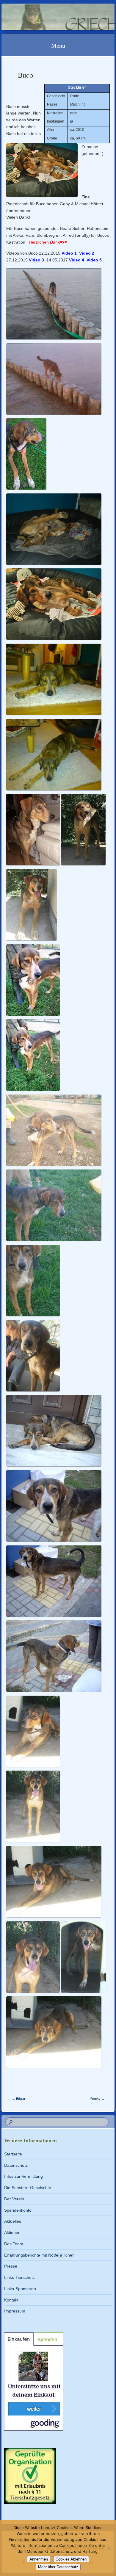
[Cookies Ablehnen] (109, 2548)
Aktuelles (13, 2221)
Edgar (19, 2099)
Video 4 (77, 260)
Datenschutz (16, 2165)
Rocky (97, 2099)
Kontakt (11, 2300)
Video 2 (87, 253)
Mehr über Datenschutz (58, 2567)
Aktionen (12, 2232)
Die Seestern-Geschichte (28, 2188)
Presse (11, 2266)
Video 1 (69, 253)
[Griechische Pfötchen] (48, 17)
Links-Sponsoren (20, 2289)
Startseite (13, 2154)
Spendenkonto (18, 2210)
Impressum (15, 2311)
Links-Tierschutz (19, 2277)
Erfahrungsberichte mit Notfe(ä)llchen (39, 2255)
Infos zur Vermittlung (23, 2176)
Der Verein (14, 2199)
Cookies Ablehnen (71, 2559)
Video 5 (94, 260)
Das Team (14, 2244)
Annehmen (39, 2559)
